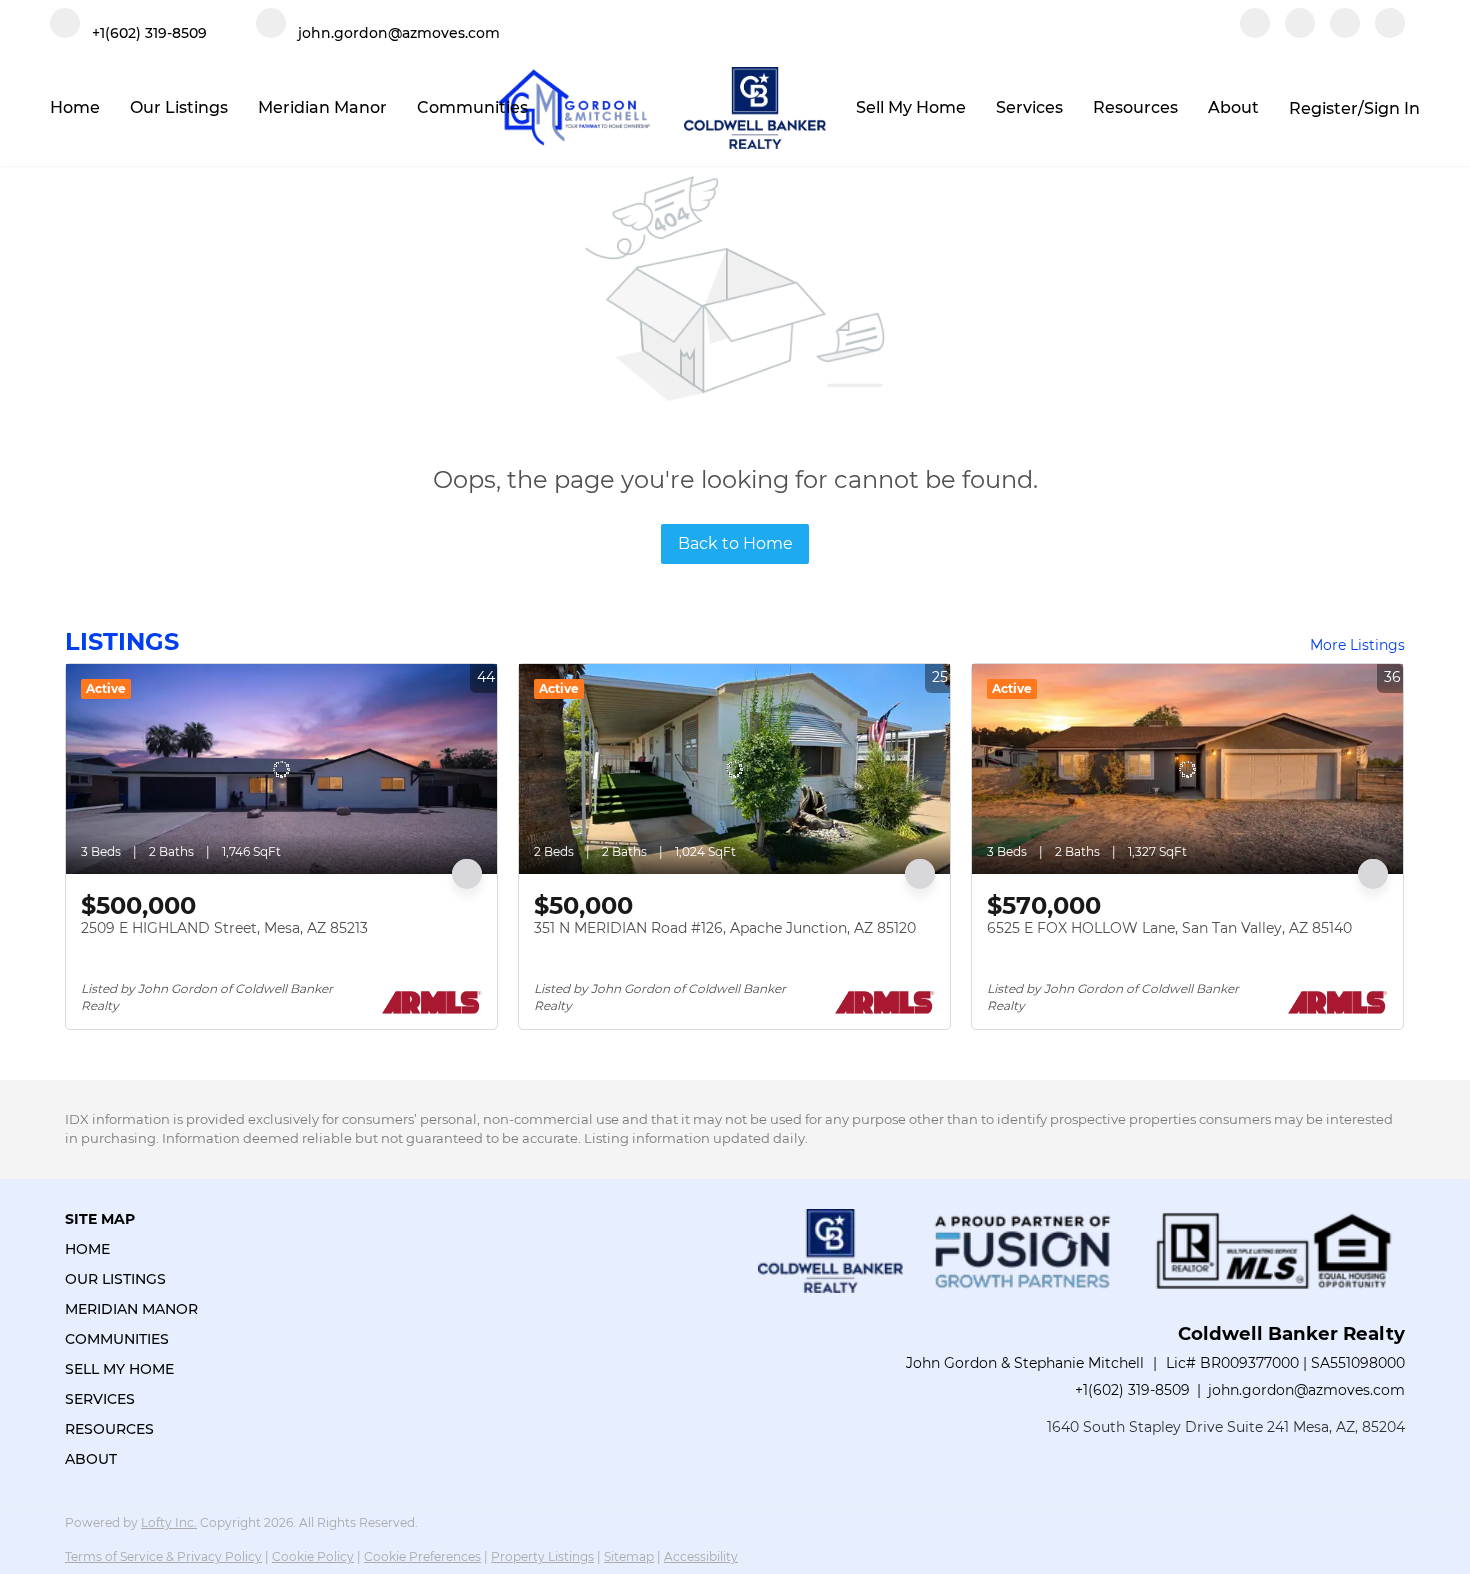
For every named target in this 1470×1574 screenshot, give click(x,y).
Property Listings (542, 1556)
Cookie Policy (313, 1556)
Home (75, 107)
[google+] (1390, 32)
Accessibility (701, 1556)
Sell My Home (911, 107)
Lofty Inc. (169, 1522)
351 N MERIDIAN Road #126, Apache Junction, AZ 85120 (725, 928)
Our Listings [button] (179, 107)
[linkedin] (1300, 32)
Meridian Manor (322, 107)
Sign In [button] (1392, 108)
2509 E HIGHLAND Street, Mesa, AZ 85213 (224, 928)
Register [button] (1323, 108)
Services (1029, 107)
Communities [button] (472, 107)
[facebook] (1255, 32)
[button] (137, 1249)
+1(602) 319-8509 (1132, 1390)
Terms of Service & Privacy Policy (163, 1556)
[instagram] (1345, 32)
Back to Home (735, 543)
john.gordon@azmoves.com (1306, 1390)
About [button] (1233, 107)
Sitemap (629, 1556)
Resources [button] (1135, 107)
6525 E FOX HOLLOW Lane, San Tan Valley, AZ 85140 (1169, 928)
